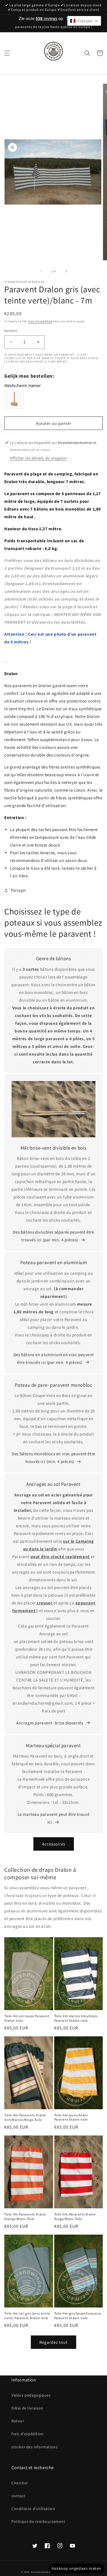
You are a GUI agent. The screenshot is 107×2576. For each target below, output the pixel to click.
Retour (18, 2421)
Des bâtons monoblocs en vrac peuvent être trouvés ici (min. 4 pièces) (53, 1458)
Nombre (11, 331)
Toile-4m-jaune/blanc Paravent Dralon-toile (71, 2117)
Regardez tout (53, 2342)
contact (18, 2496)
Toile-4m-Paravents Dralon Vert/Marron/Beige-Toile (25, 2117)
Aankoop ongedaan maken (76, 2568)
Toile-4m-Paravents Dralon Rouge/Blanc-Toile (75, 2216)
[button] (7, 53)
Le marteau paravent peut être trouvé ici (54, 1818)
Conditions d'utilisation (33, 2509)
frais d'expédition (28, 2434)
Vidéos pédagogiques (31, 2395)
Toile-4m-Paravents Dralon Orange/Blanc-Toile (25, 2216)
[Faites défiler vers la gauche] (41, 271)
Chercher (20, 2483)
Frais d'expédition (40, 321)
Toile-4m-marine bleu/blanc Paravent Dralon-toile (76, 2018)
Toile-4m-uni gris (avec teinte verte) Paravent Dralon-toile (27, 2316)
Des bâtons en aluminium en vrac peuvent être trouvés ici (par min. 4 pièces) (53, 1358)
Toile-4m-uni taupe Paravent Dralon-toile (27, 2018)
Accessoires (54, 1844)
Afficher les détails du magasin (38, 458)
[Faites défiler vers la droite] (66, 271)
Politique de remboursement (38, 2521)
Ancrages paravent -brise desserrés (50, 1723)
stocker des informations (35, 2447)
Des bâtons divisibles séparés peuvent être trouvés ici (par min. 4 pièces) (53, 1236)
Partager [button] (19, 890)
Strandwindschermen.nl (45, 2572)
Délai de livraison (27, 2408)
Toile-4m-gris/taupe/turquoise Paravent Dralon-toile (78, 2316)
